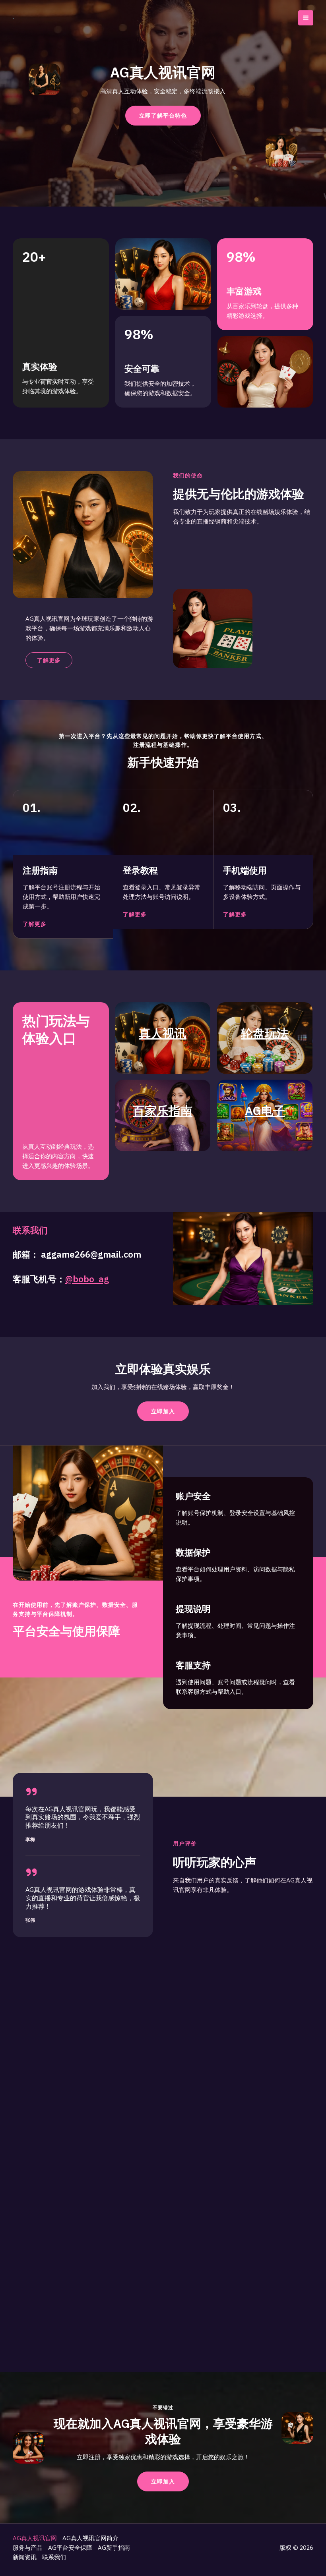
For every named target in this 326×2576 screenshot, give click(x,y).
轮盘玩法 (265, 1033)
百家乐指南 (163, 1110)
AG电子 (265, 1110)
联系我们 (54, 2557)
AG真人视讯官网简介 (90, 2538)
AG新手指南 (114, 2548)
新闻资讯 (25, 2557)
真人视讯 (163, 1033)
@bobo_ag (87, 1279)
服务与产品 (28, 2548)
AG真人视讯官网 (35, 2538)
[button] (163, 1411)
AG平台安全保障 (70, 2548)
